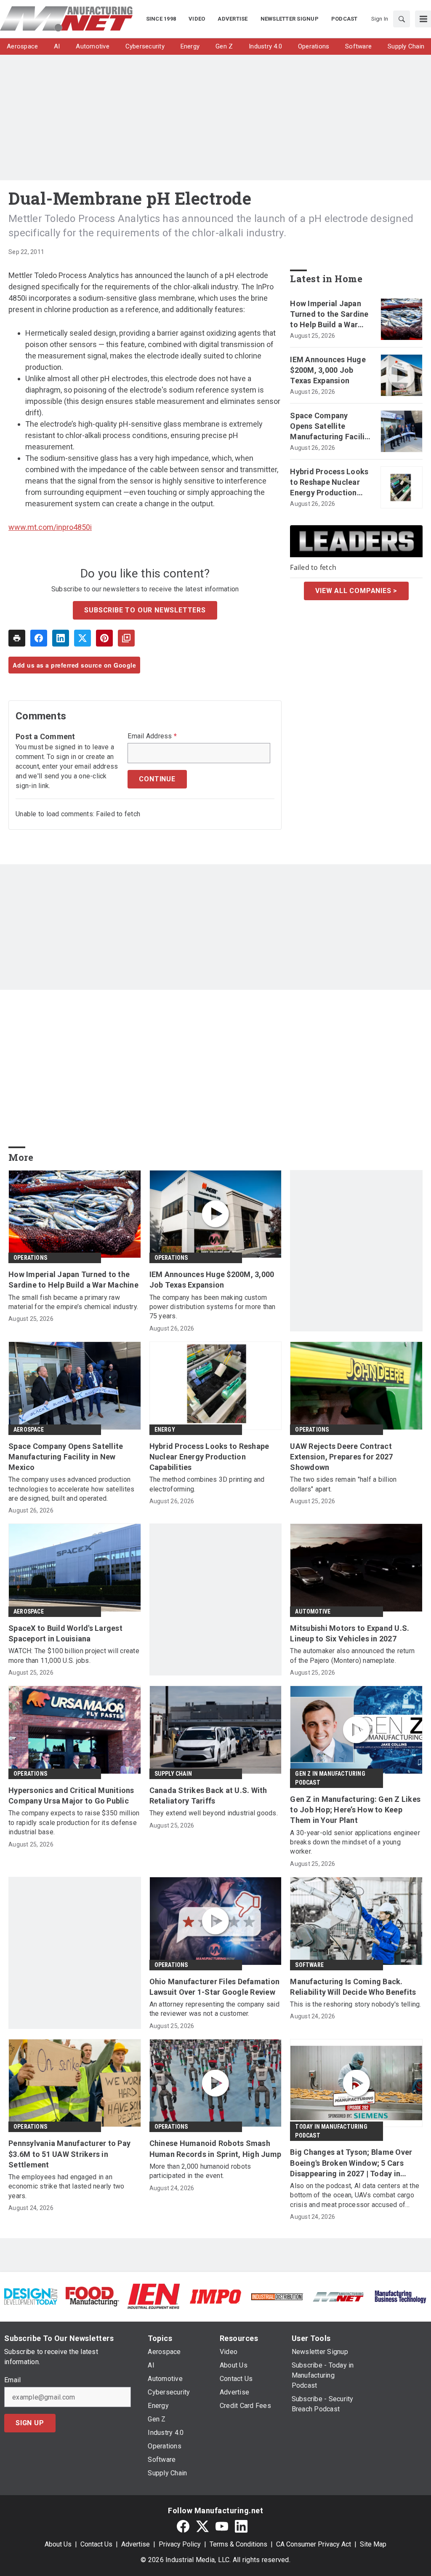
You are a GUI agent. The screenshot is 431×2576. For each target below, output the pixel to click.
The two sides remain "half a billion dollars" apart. (343, 1484)
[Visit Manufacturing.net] (338, 2296)
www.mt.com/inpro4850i (50, 527)
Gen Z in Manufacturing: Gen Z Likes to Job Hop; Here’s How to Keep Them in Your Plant (355, 1810)
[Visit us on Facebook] (183, 2526)
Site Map (373, 2544)
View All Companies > (356, 591)
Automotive (313, 1611)
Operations (30, 1258)
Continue (157, 779)
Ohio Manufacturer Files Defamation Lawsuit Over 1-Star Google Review (215, 1987)
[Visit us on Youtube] (222, 2526)
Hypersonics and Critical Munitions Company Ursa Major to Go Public (71, 1796)
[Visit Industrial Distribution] (277, 2296)
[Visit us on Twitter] (202, 2526)
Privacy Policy (180, 2544)
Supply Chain (173, 1774)
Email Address (152, 736)
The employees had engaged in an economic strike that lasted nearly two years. (67, 2186)
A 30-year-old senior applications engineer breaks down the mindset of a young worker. (355, 1842)
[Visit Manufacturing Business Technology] (400, 2296)
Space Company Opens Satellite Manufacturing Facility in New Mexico (331, 427)
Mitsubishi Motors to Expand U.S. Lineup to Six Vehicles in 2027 (350, 1633)
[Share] (39, 638)
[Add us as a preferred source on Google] (126, 638)
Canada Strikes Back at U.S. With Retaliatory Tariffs (208, 1796)
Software (309, 1965)
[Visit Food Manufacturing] (92, 2296)
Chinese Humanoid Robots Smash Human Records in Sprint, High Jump (215, 2148)
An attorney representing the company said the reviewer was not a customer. (214, 2009)
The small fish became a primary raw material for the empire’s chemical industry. (73, 1302)
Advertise (136, 2544)
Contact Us (96, 2544)
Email (12, 2380)
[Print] (17, 638)
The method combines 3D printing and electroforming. (207, 1484)
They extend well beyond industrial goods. (214, 1813)
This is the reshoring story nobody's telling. (355, 2004)
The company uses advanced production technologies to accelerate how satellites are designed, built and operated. (71, 1489)
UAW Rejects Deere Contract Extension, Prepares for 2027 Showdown (341, 1457)
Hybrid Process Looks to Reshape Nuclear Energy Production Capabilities (329, 483)
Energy (165, 1430)
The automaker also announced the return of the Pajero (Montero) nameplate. (352, 1655)
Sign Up (30, 2423)
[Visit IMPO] (215, 2296)
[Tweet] (82, 638)
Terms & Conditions (238, 2544)
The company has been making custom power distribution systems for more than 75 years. (213, 1307)
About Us (58, 2544)
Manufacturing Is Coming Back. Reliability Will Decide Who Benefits (353, 1987)
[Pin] (104, 638)
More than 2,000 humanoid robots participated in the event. (200, 2171)
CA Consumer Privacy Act (314, 2544)
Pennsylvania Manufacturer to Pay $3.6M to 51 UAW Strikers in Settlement (69, 2154)
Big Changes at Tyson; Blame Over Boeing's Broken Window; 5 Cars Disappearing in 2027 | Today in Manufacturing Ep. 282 (351, 2163)
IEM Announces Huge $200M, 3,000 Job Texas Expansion (328, 370)
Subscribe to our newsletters (145, 610)
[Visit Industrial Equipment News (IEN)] (154, 2296)
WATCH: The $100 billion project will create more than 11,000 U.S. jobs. (74, 1655)
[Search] (402, 19)
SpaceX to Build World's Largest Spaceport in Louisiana (65, 1633)
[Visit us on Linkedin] (241, 2526)
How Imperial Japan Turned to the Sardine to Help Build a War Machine (329, 315)
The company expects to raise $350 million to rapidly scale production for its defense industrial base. (74, 1822)
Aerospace (29, 1430)
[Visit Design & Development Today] (31, 2296)
